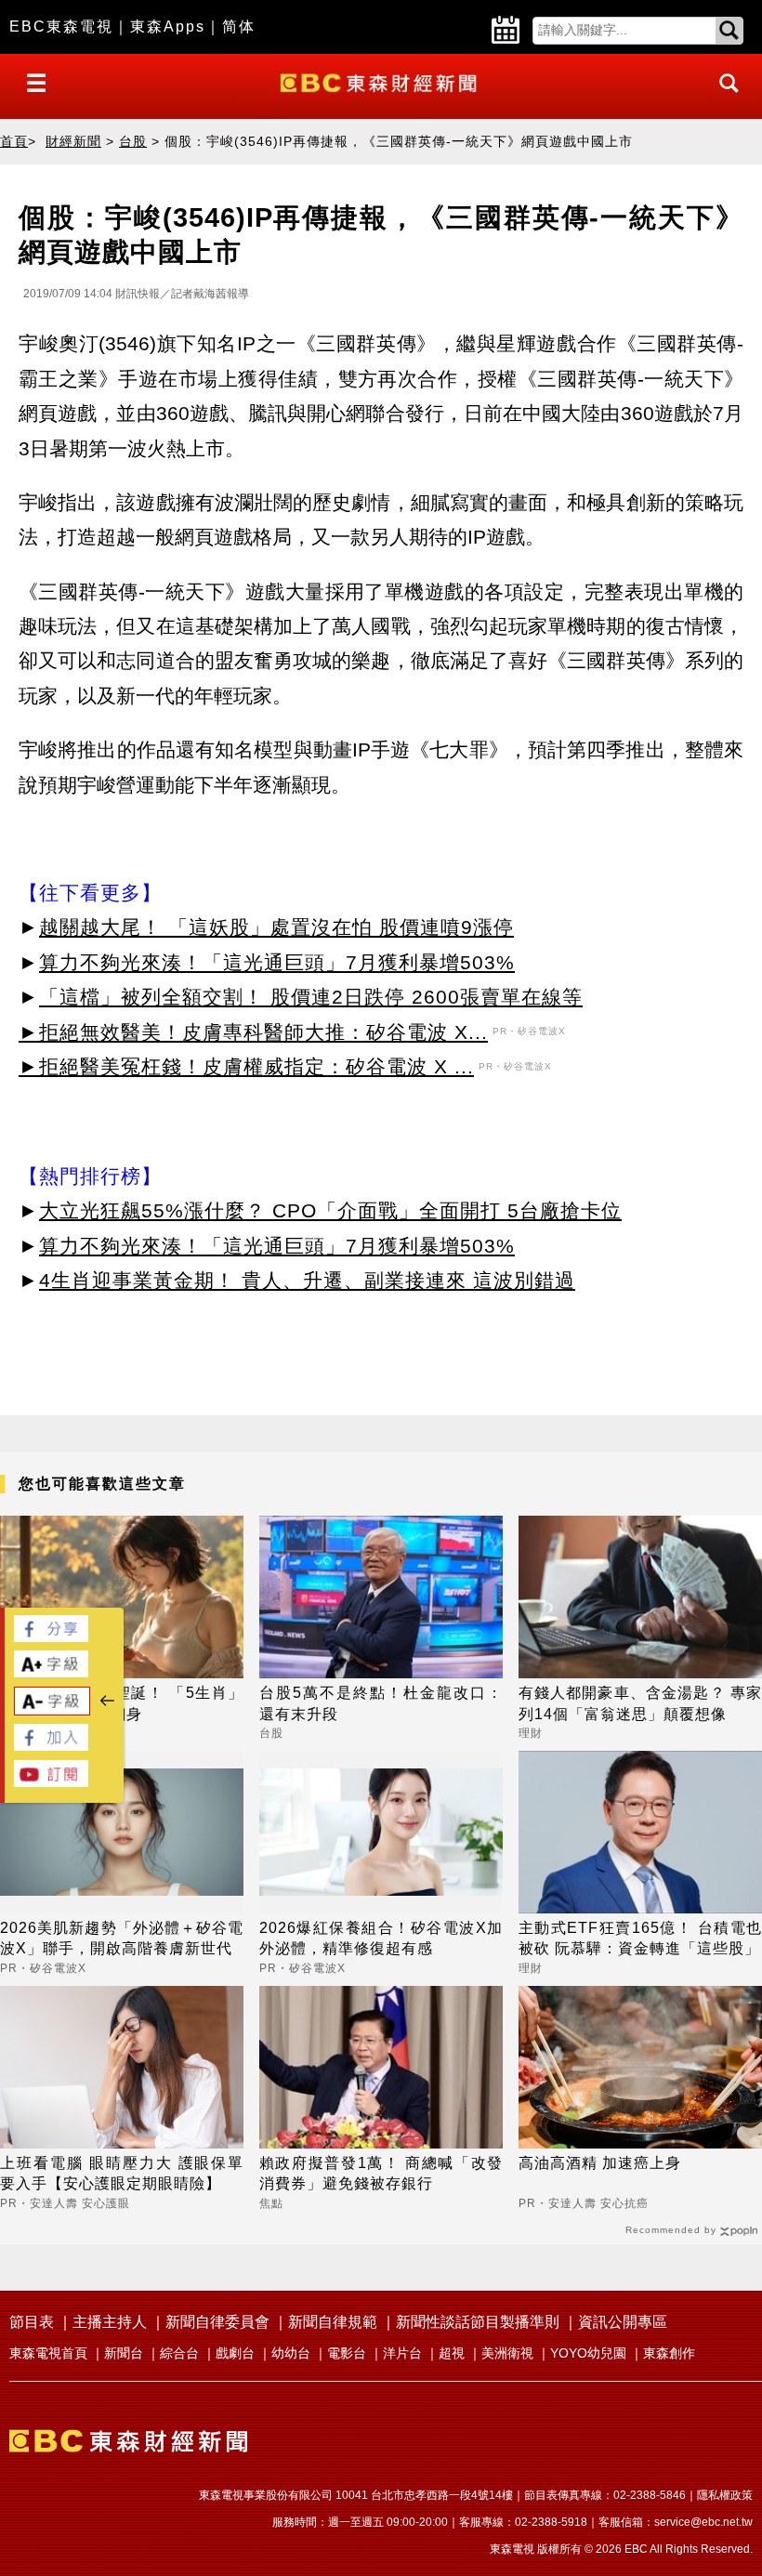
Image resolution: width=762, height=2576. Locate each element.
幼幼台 (291, 2353)
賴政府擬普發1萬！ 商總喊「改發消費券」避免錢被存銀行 (381, 2173)
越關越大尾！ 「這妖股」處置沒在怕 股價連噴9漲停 (276, 927)
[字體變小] (52, 1710)
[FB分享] (51, 1637)
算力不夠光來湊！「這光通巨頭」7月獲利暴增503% (277, 962)
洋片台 (402, 2353)
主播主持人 (110, 2322)
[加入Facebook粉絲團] (51, 1746)
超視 (452, 2353)
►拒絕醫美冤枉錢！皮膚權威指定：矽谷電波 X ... (246, 1066)
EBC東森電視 (61, 26)
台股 (133, 141)
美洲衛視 (507, 2353)
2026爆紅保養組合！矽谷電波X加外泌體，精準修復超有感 (381, 1938)
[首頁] (381, 81)
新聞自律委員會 (217, 2322)
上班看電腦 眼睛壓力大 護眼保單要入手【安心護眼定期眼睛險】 (122, 2173)
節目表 (32, 2322)
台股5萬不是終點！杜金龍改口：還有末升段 (381, 1703)
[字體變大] (51, 1672)
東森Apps (168, 26)
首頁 (14, 141)
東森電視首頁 (48, 2353)
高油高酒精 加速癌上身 (600, 2163)
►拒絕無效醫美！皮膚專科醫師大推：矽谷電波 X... (253, 1032)
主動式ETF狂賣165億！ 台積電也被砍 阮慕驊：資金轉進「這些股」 (640, 1938)
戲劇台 (235, 2353)
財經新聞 (73, 141)
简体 (239, 26)
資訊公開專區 (623, 2322)
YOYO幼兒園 (588, 2353)
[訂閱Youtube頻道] (51, 1782)
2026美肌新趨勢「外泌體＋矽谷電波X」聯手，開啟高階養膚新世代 (122, 1938)
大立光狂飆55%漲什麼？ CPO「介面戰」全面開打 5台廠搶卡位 (330, 1210)
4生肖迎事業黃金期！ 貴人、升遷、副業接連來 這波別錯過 (307, 1280)
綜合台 (179, 2353)
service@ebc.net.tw (703, 2522)
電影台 (347, 2353)
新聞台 (124, 2353)
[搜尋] (724, 100)
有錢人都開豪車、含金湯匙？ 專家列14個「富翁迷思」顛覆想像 (640, 1703)
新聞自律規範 (333, 2322)
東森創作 (669, 2353)
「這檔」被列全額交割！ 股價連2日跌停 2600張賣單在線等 (311, 997)
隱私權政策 (725, 2495)
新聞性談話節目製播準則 (478, 2322)
